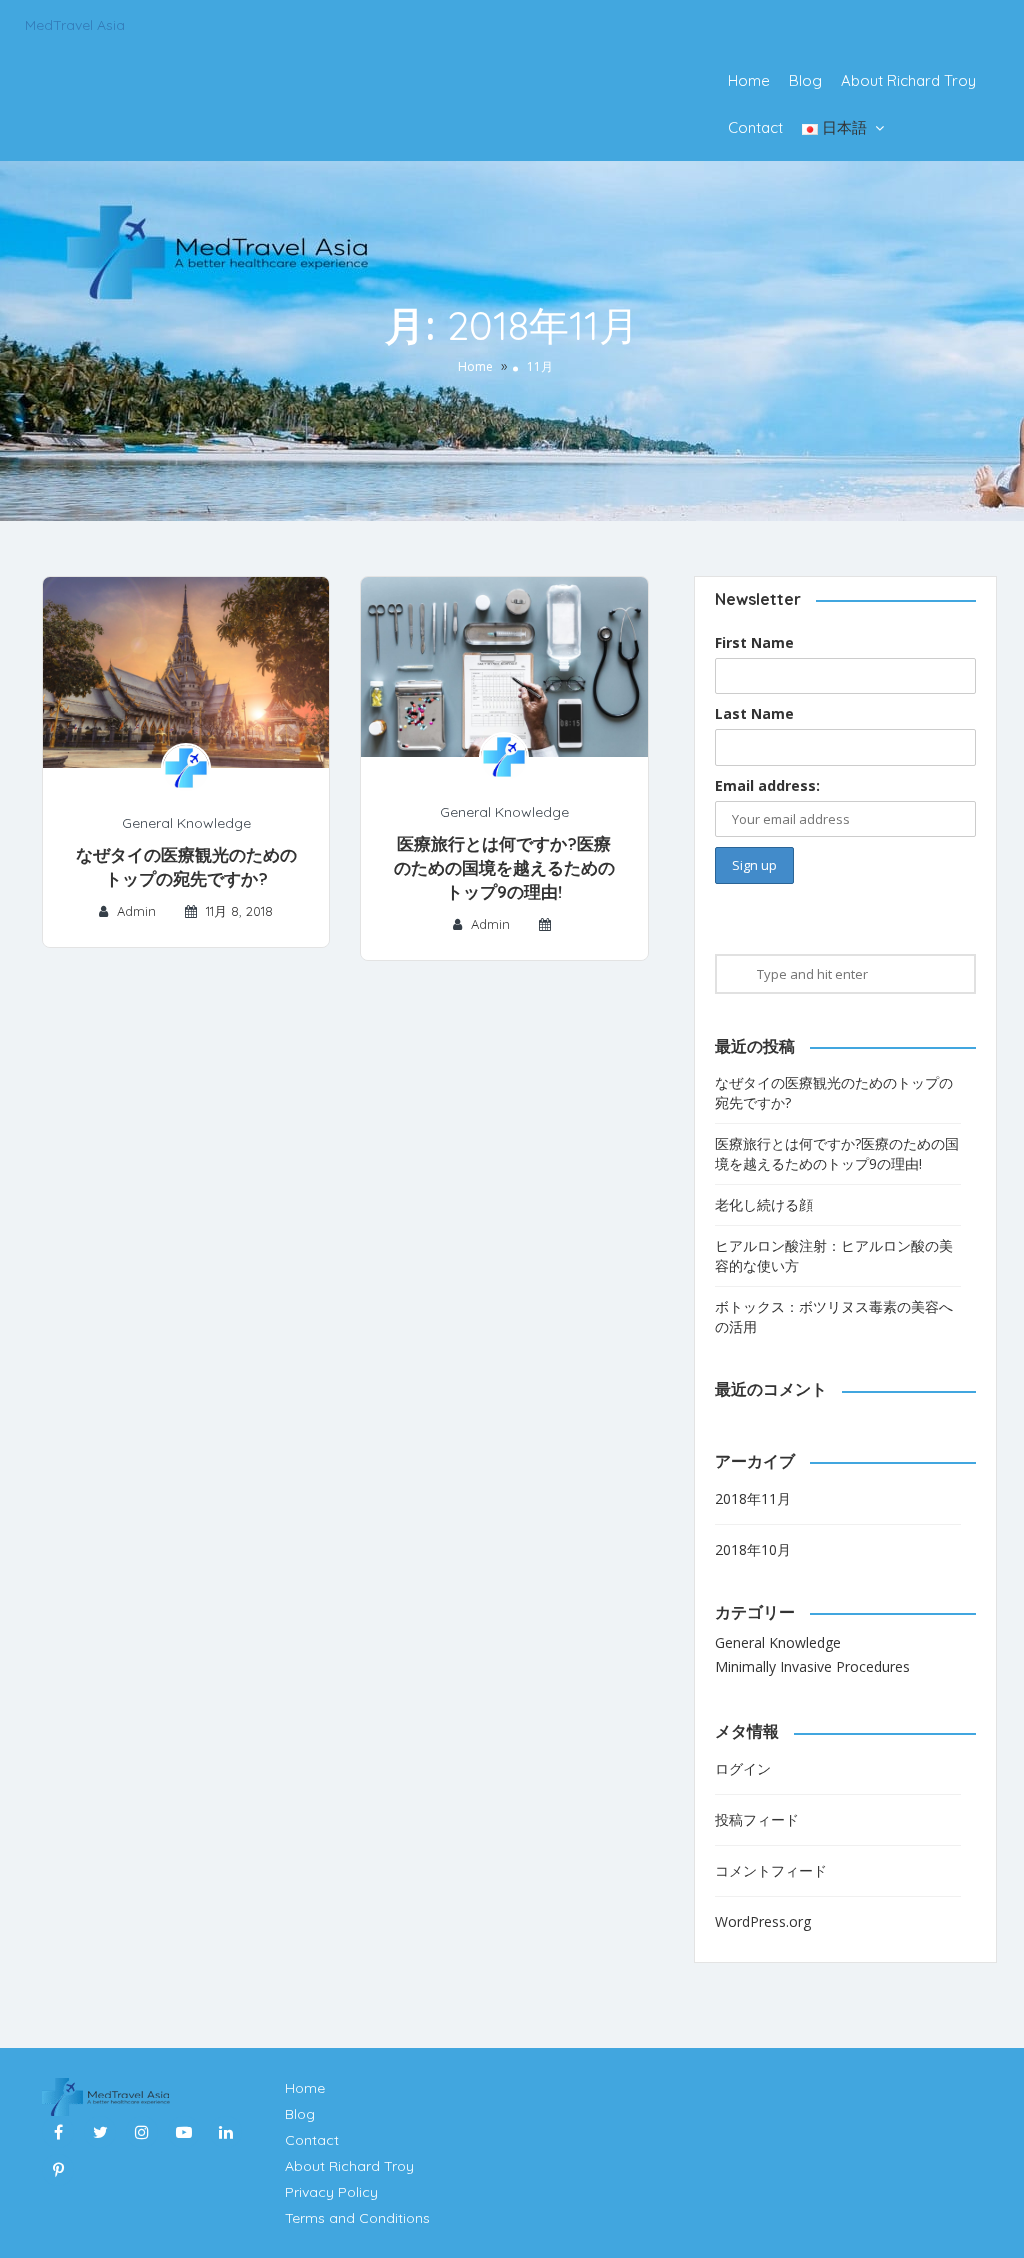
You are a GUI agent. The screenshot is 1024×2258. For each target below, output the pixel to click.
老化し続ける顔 (764, 1204)
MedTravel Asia (75, 25)
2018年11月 (753, 1498)
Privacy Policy (331, 2192)
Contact (755, 127)
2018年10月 (753, 1549)
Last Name (754, 713)
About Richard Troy (908, 80)
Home (749, 80)
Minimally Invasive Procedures (812, 1666)
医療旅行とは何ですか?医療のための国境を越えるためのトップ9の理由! (504, 867)
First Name (754, 642)
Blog (805, 80)
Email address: (767, 785)
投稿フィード (757, 1819)
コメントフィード (771, 1870)
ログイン (743, 1768)
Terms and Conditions (357, 2218)
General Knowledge (186, 823)
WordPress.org (763, 1921)
